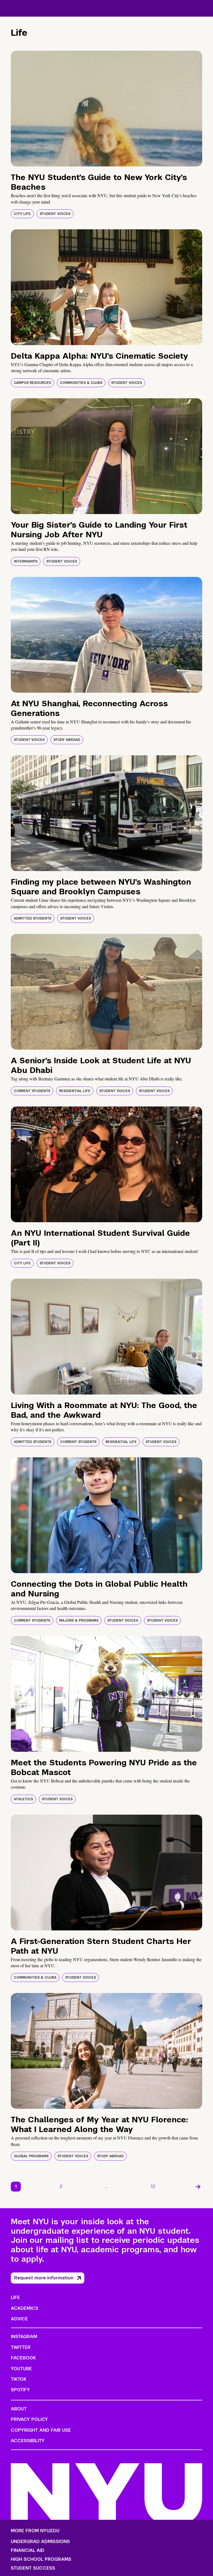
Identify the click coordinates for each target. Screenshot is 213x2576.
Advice (19, 2319)
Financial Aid (28, 2551)
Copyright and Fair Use (41, 2430)
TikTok (19, 2379)
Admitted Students (33, 918)
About (19, 2409)
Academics (25, 2308)
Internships (26, 561)
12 (153, 2186)
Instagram (24, 2337)
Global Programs (31, 2156)
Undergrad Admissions (40, 2542)
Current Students (32, 1091)
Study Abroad (67, 740)
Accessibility (28, 2441)
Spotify (20, 2390)
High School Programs (41, 2559)
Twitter (21, 2347)
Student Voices (55, 214)
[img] (106, 109)
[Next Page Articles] (198, 2187)
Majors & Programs (79, 1620)
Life (15, 2298)
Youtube (21, 2369)
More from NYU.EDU (35, 2531)
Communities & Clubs (81, 383)
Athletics (23, 1799)
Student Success (33, 2568)
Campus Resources (32, 383)
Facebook (23, 2358)
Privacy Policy (29, 2419)
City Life (22, 214)
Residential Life (75, 1091)
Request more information (44, 2278)
